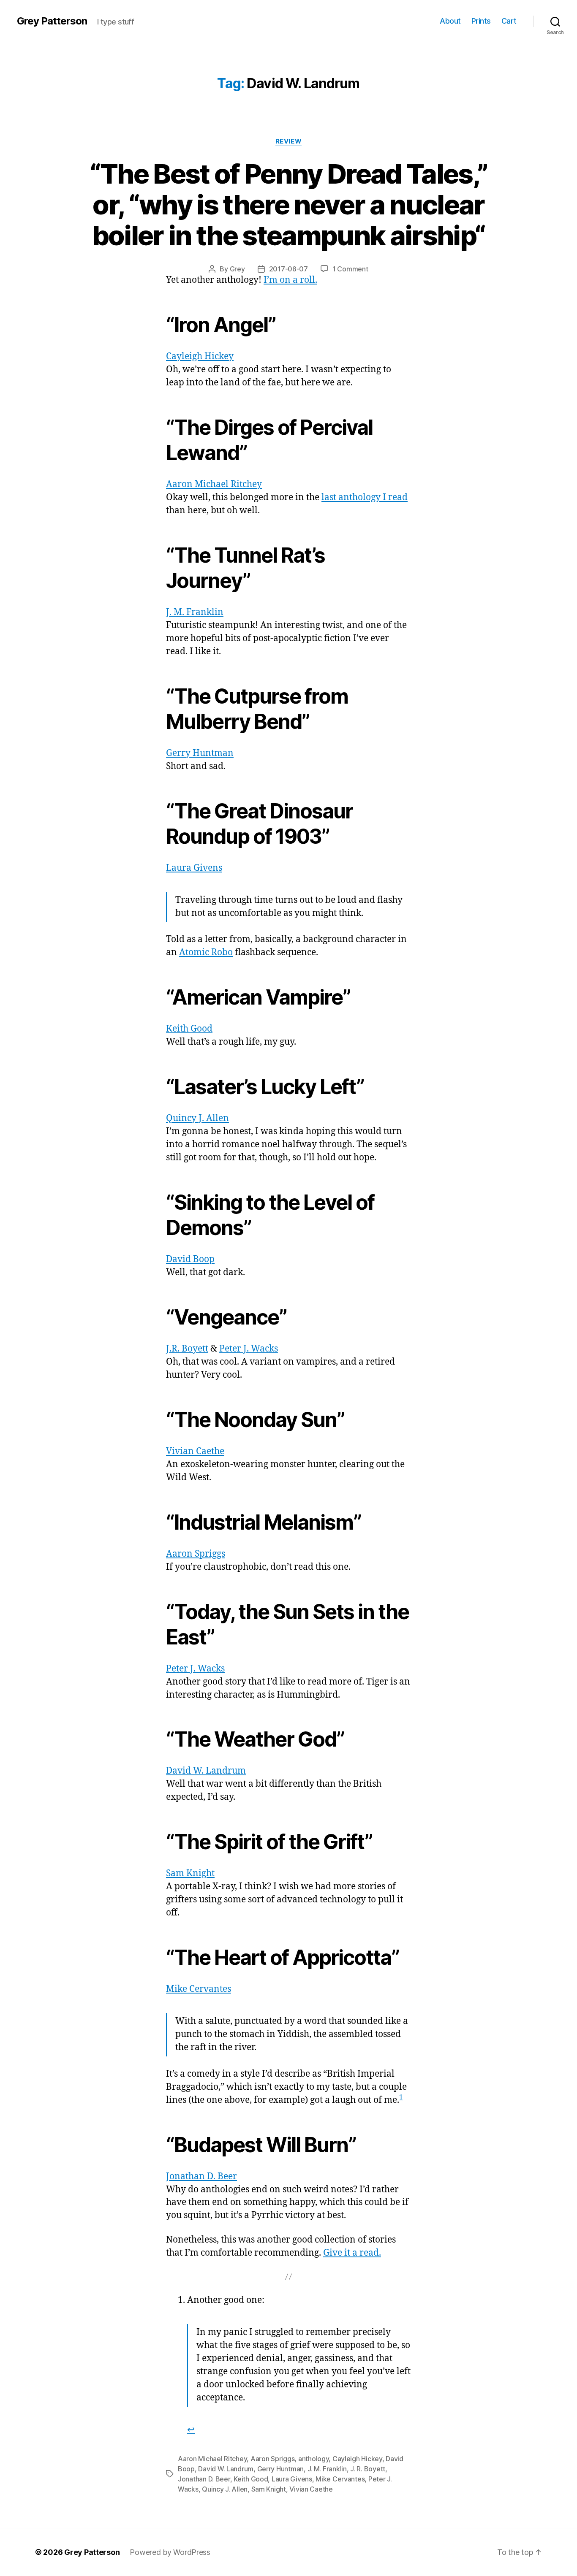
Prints (481, 21)
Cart (509, 21)
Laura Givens (194, 868)
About (450, 21)
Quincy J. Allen (197, 1118)
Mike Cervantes (199, 1989)
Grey (237, 269)
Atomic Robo (206, 952)
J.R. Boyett (187, 1349)
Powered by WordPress (170, 2552)
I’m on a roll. (290, 280)
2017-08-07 (288, 269)
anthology (314, 2459)
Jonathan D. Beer (201, 2176)
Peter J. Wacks (249, 1349)
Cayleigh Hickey (200, 356)
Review (288, 141)
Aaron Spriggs (196, 1554)
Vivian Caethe (195, 1451)
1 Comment (350, 269)
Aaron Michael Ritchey (214, 484)
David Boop (190, 1259)
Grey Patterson (52, 21)
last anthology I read (365, 497)
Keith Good (189, 1029)
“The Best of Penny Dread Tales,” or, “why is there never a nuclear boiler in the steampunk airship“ (289, 205)
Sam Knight (190, 1873)
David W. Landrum (206, 1771)
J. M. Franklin (195, 612)
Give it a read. (352, 2253)
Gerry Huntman (200, 753)
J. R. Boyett (368, 2469)
